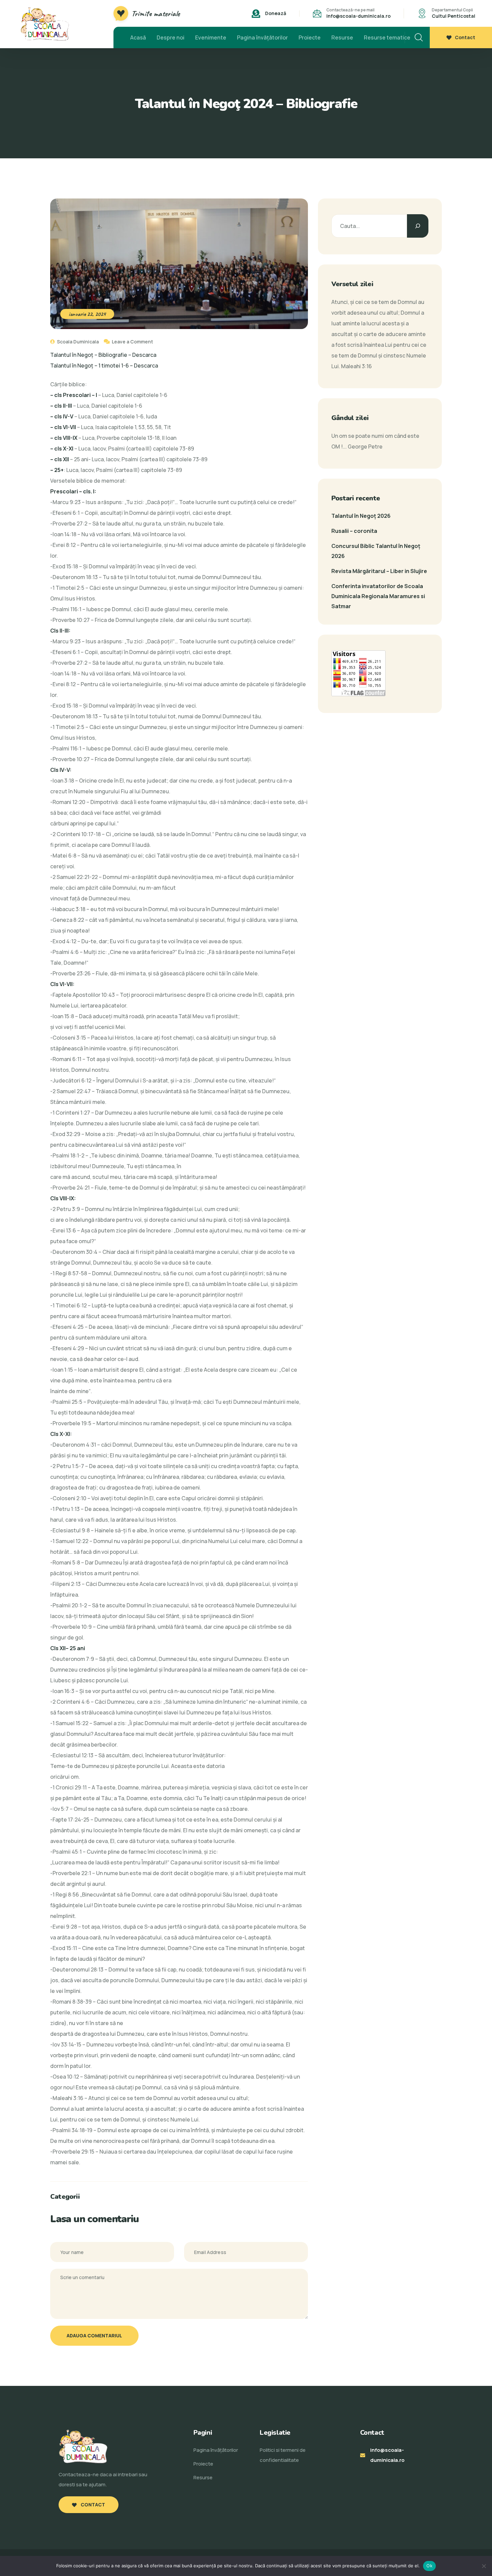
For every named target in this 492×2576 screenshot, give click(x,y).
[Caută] (418, 226)
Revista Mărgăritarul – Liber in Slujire (379, 571)
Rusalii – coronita (354, 531)
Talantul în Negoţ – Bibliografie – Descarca (103, 355)
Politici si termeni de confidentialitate (283, 2455)
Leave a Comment (132, 342)
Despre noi (171, 37)
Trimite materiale (156, 13)
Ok (429, 2566)
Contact (465, 37)
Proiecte (310, 37)
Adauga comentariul (94, 2336)
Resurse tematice (387, 37)
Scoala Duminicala (77, 342)
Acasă (138, 37)
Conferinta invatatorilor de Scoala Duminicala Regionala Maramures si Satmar (378, 596)
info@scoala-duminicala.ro (358, 16)
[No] (484, 2566)
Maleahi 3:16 (356, 366)
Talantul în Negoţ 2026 (361, 516)
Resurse (342, 37)
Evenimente (211, 37)
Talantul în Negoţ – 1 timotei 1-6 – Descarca (104, 366)
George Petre (365, 447)
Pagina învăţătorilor (262, 37)
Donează (276, 13)
